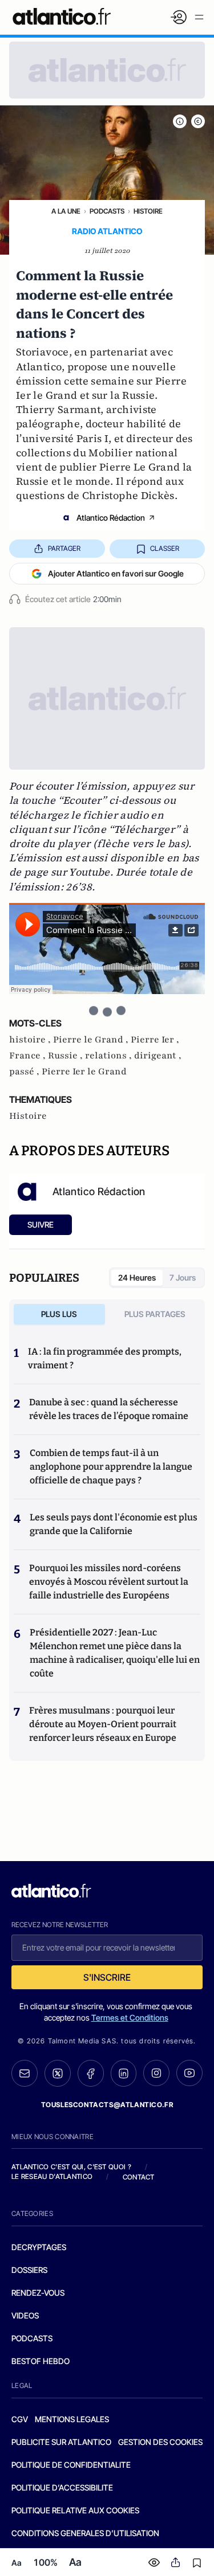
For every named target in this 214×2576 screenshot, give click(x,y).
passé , (25, 1072)
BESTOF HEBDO (41, 2361)
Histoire (148, 211)
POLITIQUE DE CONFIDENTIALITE (71, 2465)
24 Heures (137, 1277)
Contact (139, 2177)
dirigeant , (158, 1056)
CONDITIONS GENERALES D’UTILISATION (85, 2533)
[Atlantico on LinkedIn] (124, 2073)
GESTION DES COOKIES (160, 2442)
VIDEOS (25, 2315)
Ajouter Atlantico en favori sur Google (116, 573)
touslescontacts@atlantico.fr (107, 2105)
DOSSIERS (29, 2270)
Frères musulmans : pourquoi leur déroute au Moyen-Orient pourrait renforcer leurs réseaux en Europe (103, 1724)
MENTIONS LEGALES (72, 2419)
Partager (64, 548)
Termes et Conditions (130, 2017)
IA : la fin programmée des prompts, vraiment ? (105, 1358)
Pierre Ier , (155, 1040)
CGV (20, 2419)
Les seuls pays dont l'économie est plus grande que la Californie (114, 1524)
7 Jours (183, 1277)
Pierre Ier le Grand (84, 1072)
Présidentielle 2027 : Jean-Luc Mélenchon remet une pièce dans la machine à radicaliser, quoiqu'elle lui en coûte (115, 1653)
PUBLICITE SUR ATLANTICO (61, 2442)
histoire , (31, 1040)
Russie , (66, 1056)
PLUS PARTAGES (155, 1314)
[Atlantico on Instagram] (156, 2073)
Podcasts (107, 211)
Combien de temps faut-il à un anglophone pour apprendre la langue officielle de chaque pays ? (111, 1467)
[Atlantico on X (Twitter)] (58, 2073)
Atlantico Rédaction (111, 518)
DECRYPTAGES (39, 2247)
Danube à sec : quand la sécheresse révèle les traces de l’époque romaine (109, 1409)
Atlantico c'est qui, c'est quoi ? (71, 2167)
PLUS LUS (59, 1314)
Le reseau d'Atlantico (52, 2176)
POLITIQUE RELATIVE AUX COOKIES (75, 2510)
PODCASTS (32, 2338)
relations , (110, 1056)
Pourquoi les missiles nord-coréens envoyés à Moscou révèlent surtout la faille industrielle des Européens (109, 1582)
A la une (66, 211)
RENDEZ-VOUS (38, 2293)
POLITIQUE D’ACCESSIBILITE (62, 2487)
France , (29, 1056)
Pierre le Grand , (92, 1040)
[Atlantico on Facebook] (91, 2073)
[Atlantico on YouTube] (189, 2073)
